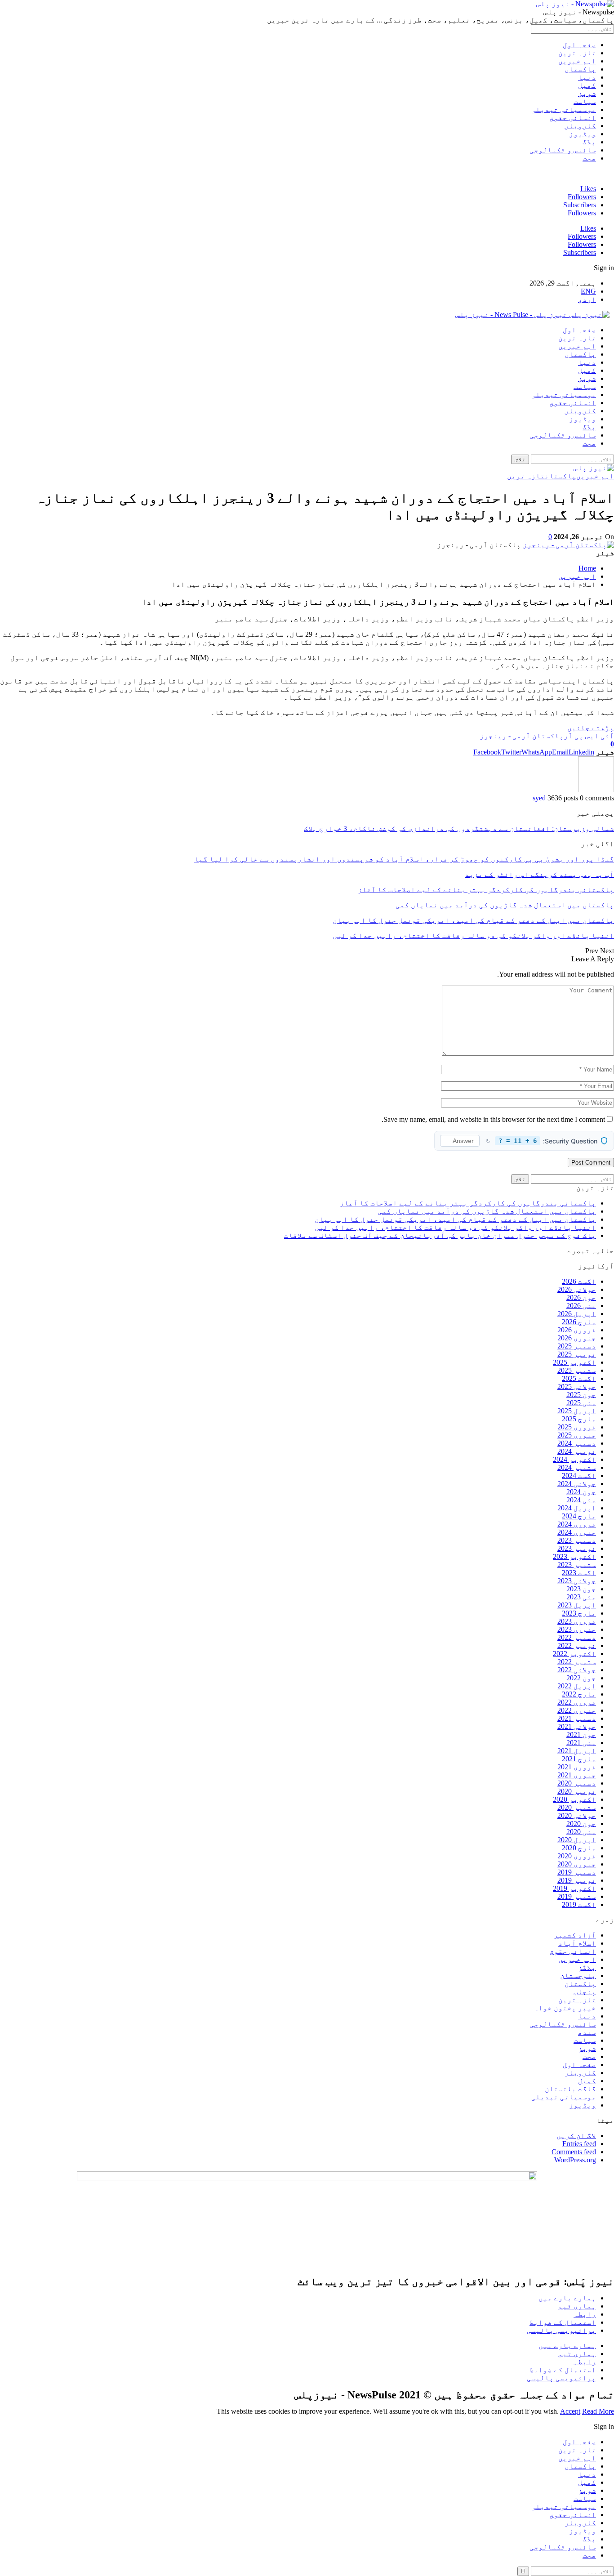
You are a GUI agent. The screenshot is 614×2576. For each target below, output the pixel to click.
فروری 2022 (577, 1702)
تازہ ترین (577, 53)
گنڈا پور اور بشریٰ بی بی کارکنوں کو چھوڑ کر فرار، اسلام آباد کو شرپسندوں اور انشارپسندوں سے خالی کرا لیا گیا (404, 859)
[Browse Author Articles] (596, 790)
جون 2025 (581, 1395)
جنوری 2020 (577, 1864)
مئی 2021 (581, 1743)
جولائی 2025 (577, 1386)
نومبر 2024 (577, 1451)
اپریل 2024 (577, 1508)
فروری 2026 (577, 1330)
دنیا (587, 77)
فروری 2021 (577, 1767)
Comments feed (574, 2152)
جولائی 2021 (577, 1726)
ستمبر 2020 (577, 1807)
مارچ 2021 (579, 1759)
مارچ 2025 (579, 1419)
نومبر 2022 (577, 1645)
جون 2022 (581, 1678)
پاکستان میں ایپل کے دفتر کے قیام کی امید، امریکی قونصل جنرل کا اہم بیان (455, 1219)
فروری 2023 (577, 1621)
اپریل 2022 (577, 1686)
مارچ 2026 (579, 1322)
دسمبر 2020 (577, 1783)
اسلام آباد (577, 1943)
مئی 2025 (581, 1403)
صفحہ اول (579, 45)
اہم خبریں (577, 61)
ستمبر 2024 (577, 1467)
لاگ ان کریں (576, 2136)
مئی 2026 (581, 1306)
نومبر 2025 (577, 1354)
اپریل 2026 (577, 1314)
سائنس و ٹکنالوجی (563, 150)
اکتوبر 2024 (574, 1459)
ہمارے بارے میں (567, 2298)
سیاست (585, 101)
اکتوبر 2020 (574, 1799)
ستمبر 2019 (577, 1896)
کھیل (587, 85)
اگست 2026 (579, 1281)
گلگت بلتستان (570, 2089)
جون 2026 (581, 1297)
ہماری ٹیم (577, 2306)
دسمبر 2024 (577, 1443)
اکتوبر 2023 (574, 1556)
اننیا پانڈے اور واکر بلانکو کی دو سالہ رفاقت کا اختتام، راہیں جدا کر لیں (455, 1227)
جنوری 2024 (577, 1532)
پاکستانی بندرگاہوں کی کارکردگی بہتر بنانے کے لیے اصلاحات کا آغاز (468, 1203)
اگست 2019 (579, 1904)
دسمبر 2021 (577, 1718)
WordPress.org (575, 2160)
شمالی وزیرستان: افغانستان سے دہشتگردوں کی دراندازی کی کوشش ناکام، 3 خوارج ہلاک (459, 828)
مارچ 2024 (579, 1516)
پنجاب (585, 1992)
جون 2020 (581, 1824)
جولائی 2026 (577, 1289)
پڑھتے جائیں (591, 728)
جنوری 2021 (577, 1775)
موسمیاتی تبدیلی (564, 109)
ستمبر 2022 (577, 1662)
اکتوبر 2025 (574, 1362)
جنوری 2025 (577, 1435)
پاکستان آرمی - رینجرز (522, 736)
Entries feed (579, 2144)
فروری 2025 (577, 1427)
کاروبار (580, 126)
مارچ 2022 (579, 1694)
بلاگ (589, 142)
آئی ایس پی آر (589, 736)
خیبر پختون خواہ (565, 2008)
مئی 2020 (581, 1832)
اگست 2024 (579, 1476)
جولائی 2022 (577, 1670)
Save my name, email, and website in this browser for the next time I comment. (493, 1119)
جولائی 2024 (577, 1484)
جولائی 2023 (577, 1581)
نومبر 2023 (577, 1548)
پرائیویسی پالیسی (561, 2330)
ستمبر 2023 (577, 1565)
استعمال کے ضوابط (563, 2322)
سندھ (587, 2032)
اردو (587, 299)
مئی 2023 (581, 1597)
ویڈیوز (583, 134)
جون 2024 (581, 1492)
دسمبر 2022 (577, 1637)
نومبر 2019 (577, 1880)
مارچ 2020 (579, 1848)
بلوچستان (578, 1976)
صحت (589, 158)
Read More (598, 2411)
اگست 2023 (579, 1573)
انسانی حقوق (573, 118)
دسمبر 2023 (577, 1540)
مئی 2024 (581, 1500)
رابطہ (585, 2314)
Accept (570, 2411)
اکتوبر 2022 (574, 1654)
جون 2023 (581, 1589)
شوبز (587, 93)
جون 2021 (581, 1734)
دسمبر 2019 (577, 1872)
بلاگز (587, 1967)
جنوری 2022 (577, 1710)
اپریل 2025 (577, 1411)
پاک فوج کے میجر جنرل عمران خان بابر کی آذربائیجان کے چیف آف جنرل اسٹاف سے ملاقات (440, 1235)
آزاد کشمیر (575, 1935)
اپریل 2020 (577, 1840)
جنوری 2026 (577, 1338)
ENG (588, 291)
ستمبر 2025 (577, 1370)
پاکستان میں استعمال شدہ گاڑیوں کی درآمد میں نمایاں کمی (487, 1211)
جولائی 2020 (577, 1815)
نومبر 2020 (577, 1791)
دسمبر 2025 (577, 1346)
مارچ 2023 (579, 1613)
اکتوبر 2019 (574, 1888)
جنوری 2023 (577, 1629)
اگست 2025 (579, 1378)
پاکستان (580, 69)
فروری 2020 (577, 1856)
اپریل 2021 (577, 1751)
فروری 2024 (577, 1524)
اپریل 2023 (577, 1605)
